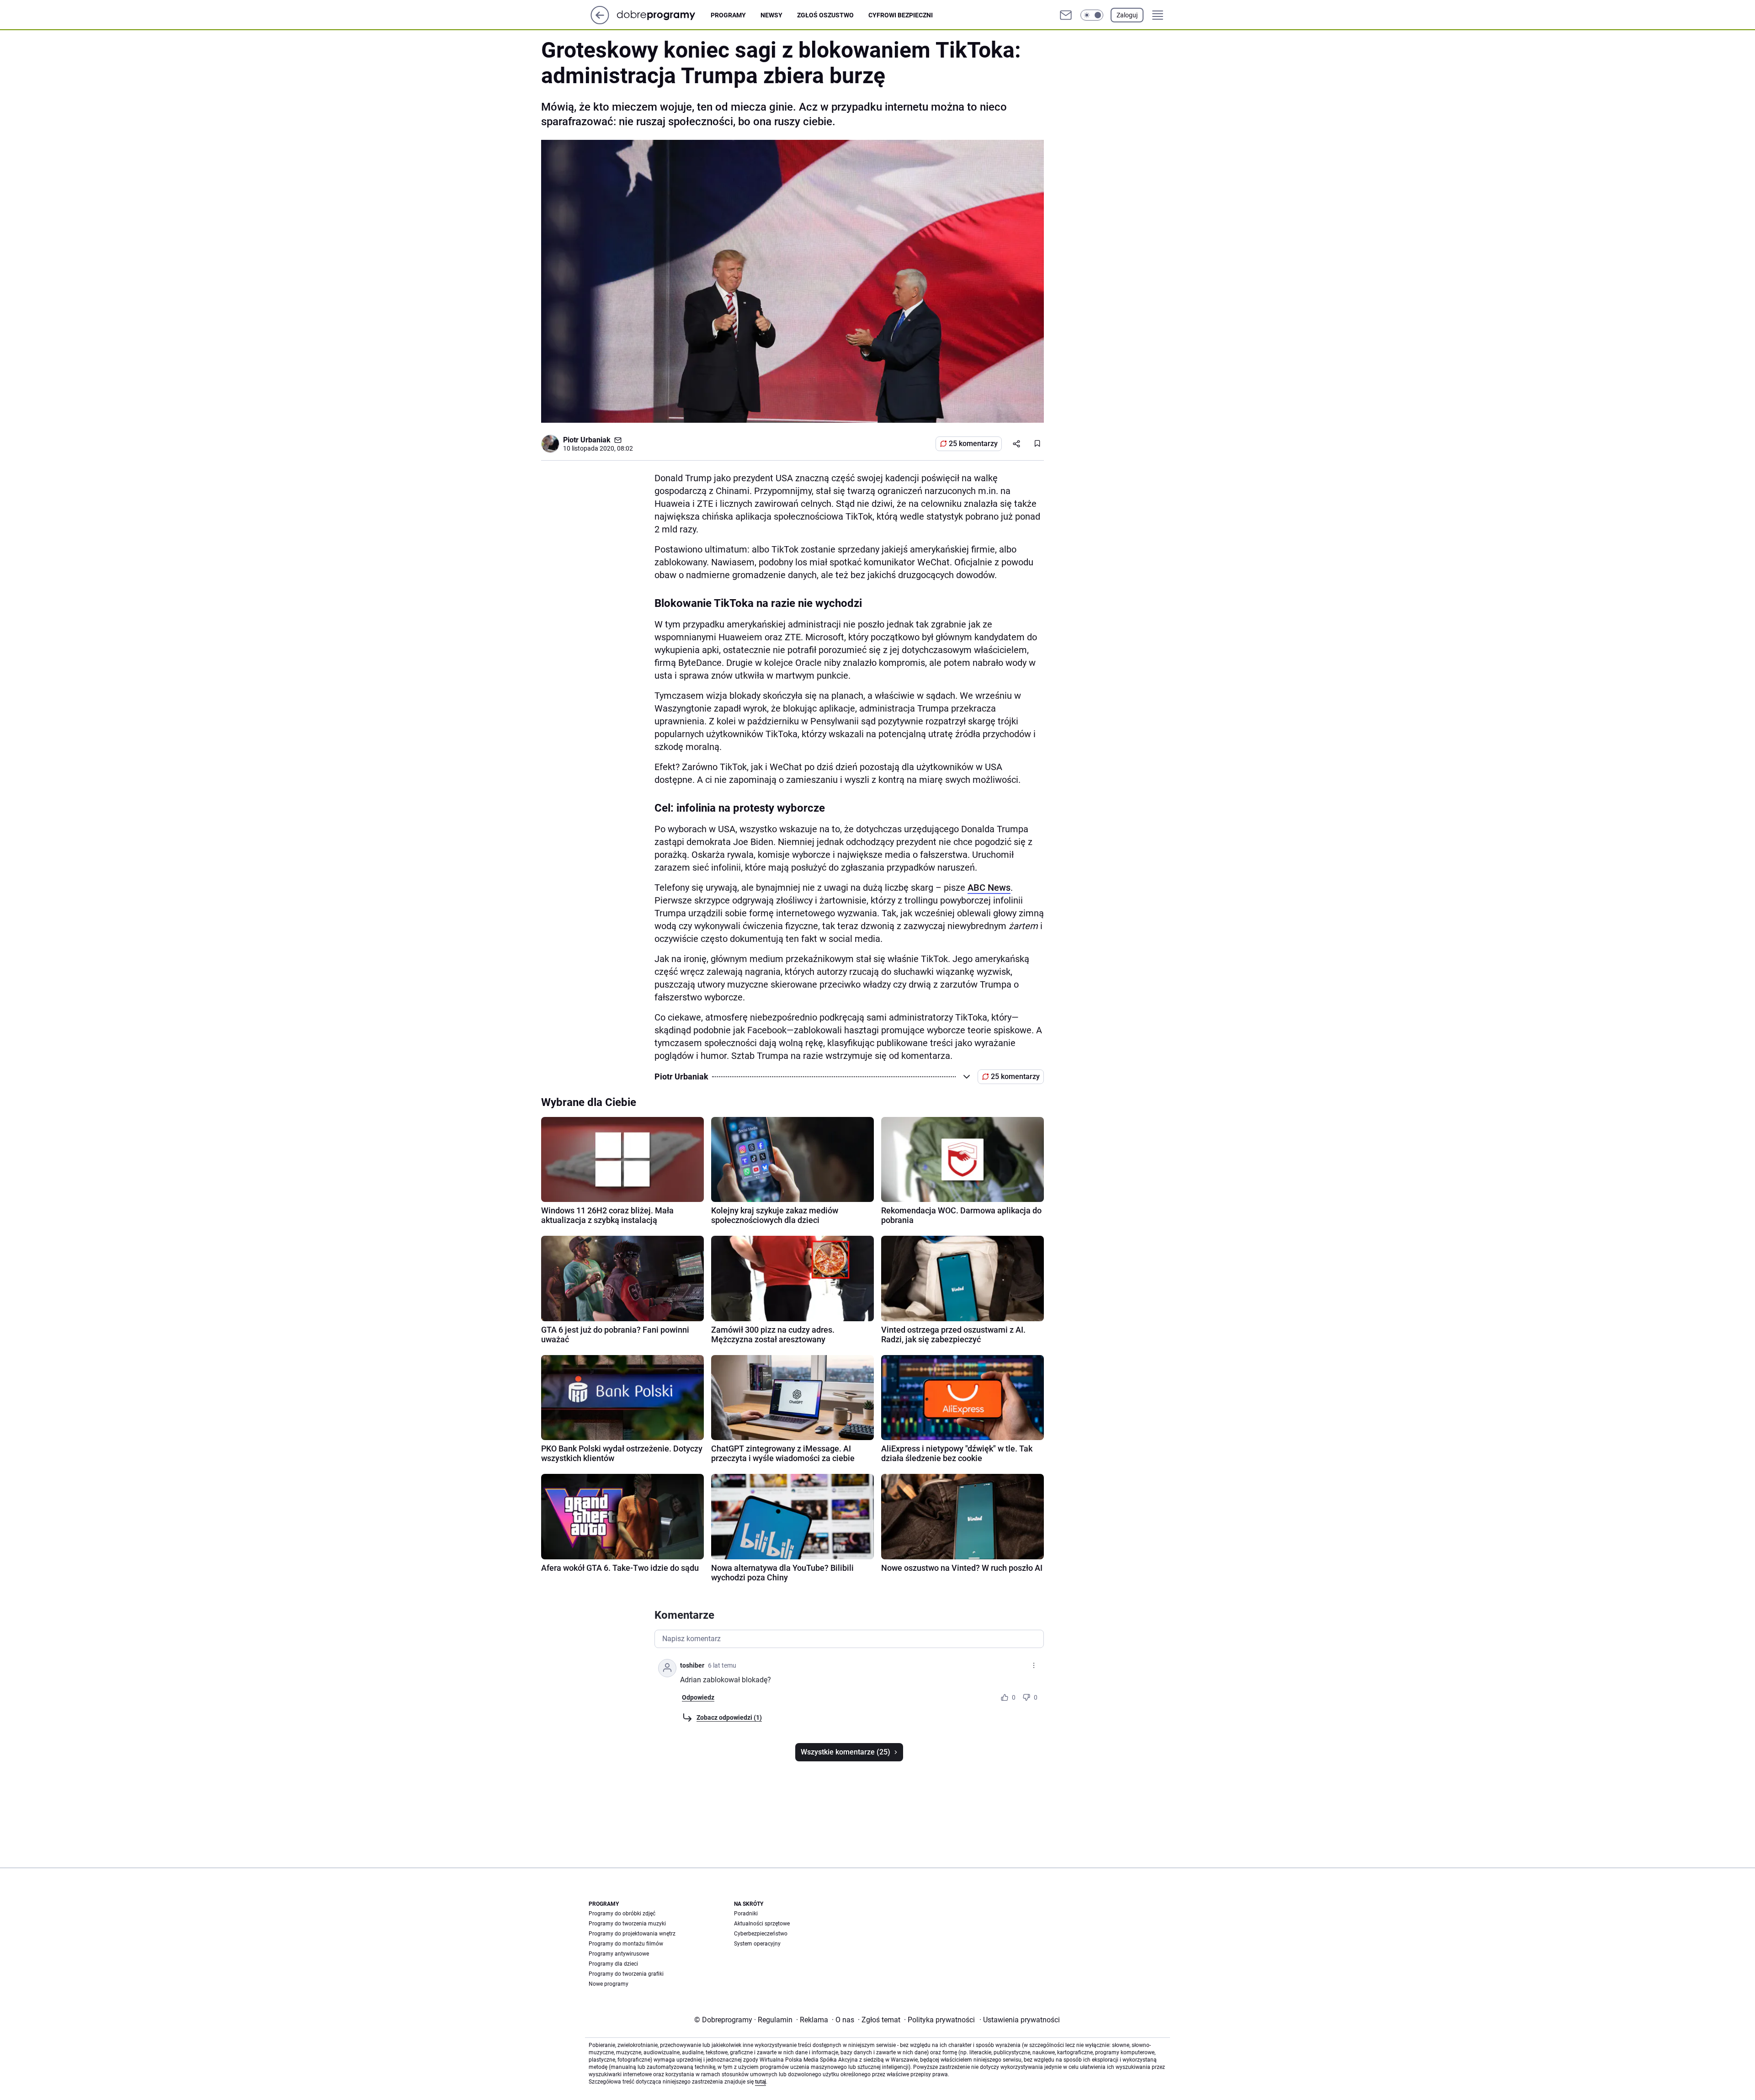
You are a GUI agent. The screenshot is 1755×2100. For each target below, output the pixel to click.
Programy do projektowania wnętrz (632, 1934)
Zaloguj (1127, 15)
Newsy (771, 15)
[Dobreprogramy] (663, 15)
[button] (1092, 15)
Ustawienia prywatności (1020, 2020)
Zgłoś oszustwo (825, 15)
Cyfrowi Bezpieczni (901, 15)
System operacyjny (757, 1944)
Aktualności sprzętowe (762, 1924)
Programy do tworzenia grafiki (626, 1974)
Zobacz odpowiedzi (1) (729, 1717)
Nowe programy (609, 1984)
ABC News (989, 888)
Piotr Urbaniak (587, 440)
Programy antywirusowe (619, 1954)
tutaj (760, 2082)
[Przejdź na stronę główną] (600, 22)
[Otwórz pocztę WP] (1066, 15)
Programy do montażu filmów (626, 1944)
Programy (728, 15)
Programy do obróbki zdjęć (622, 1914)
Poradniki (746, 1914)
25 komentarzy (973, 444)
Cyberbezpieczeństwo (761, 1934)
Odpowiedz (698, 1697)
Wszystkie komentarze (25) (846, 1752)
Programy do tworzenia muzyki (627, 1924)
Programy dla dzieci (613, 1964)
